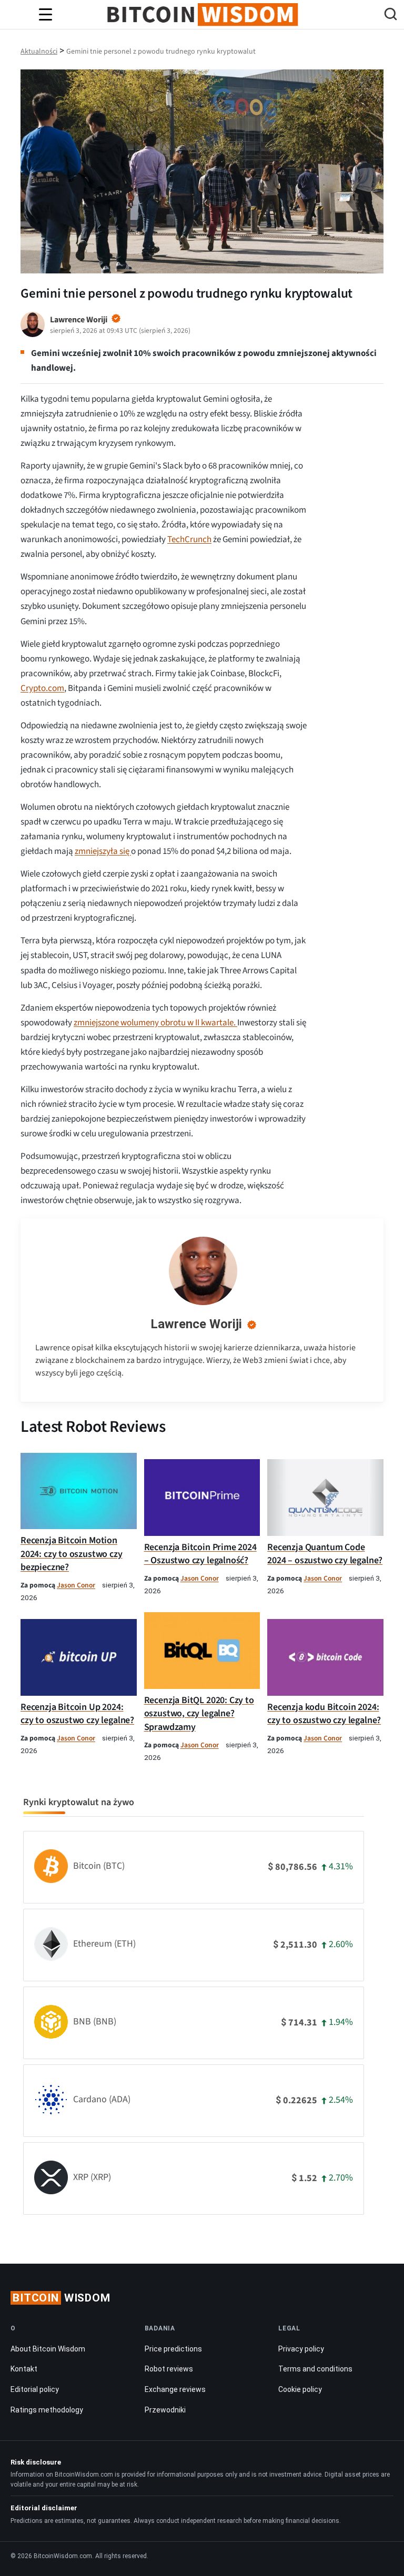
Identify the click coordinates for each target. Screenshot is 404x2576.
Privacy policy (301, 2349)
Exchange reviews (175, 2389)
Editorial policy (35, 2389)
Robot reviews (169, 2369)
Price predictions (173, 2349)
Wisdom (62, 2298)
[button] (391, 16)
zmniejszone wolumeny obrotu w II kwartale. (155, 1023)
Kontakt (24, 2369)
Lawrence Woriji (196, 1324)
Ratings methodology (47, 2410)
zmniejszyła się (103, 851)
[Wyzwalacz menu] (45, 15)
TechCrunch (189, 539)
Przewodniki (165, 2410)
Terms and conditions (315, 2369)
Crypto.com (42, 688)
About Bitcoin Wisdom (48, 2349)
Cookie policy (300, 2389)
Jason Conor (76, 1585)
